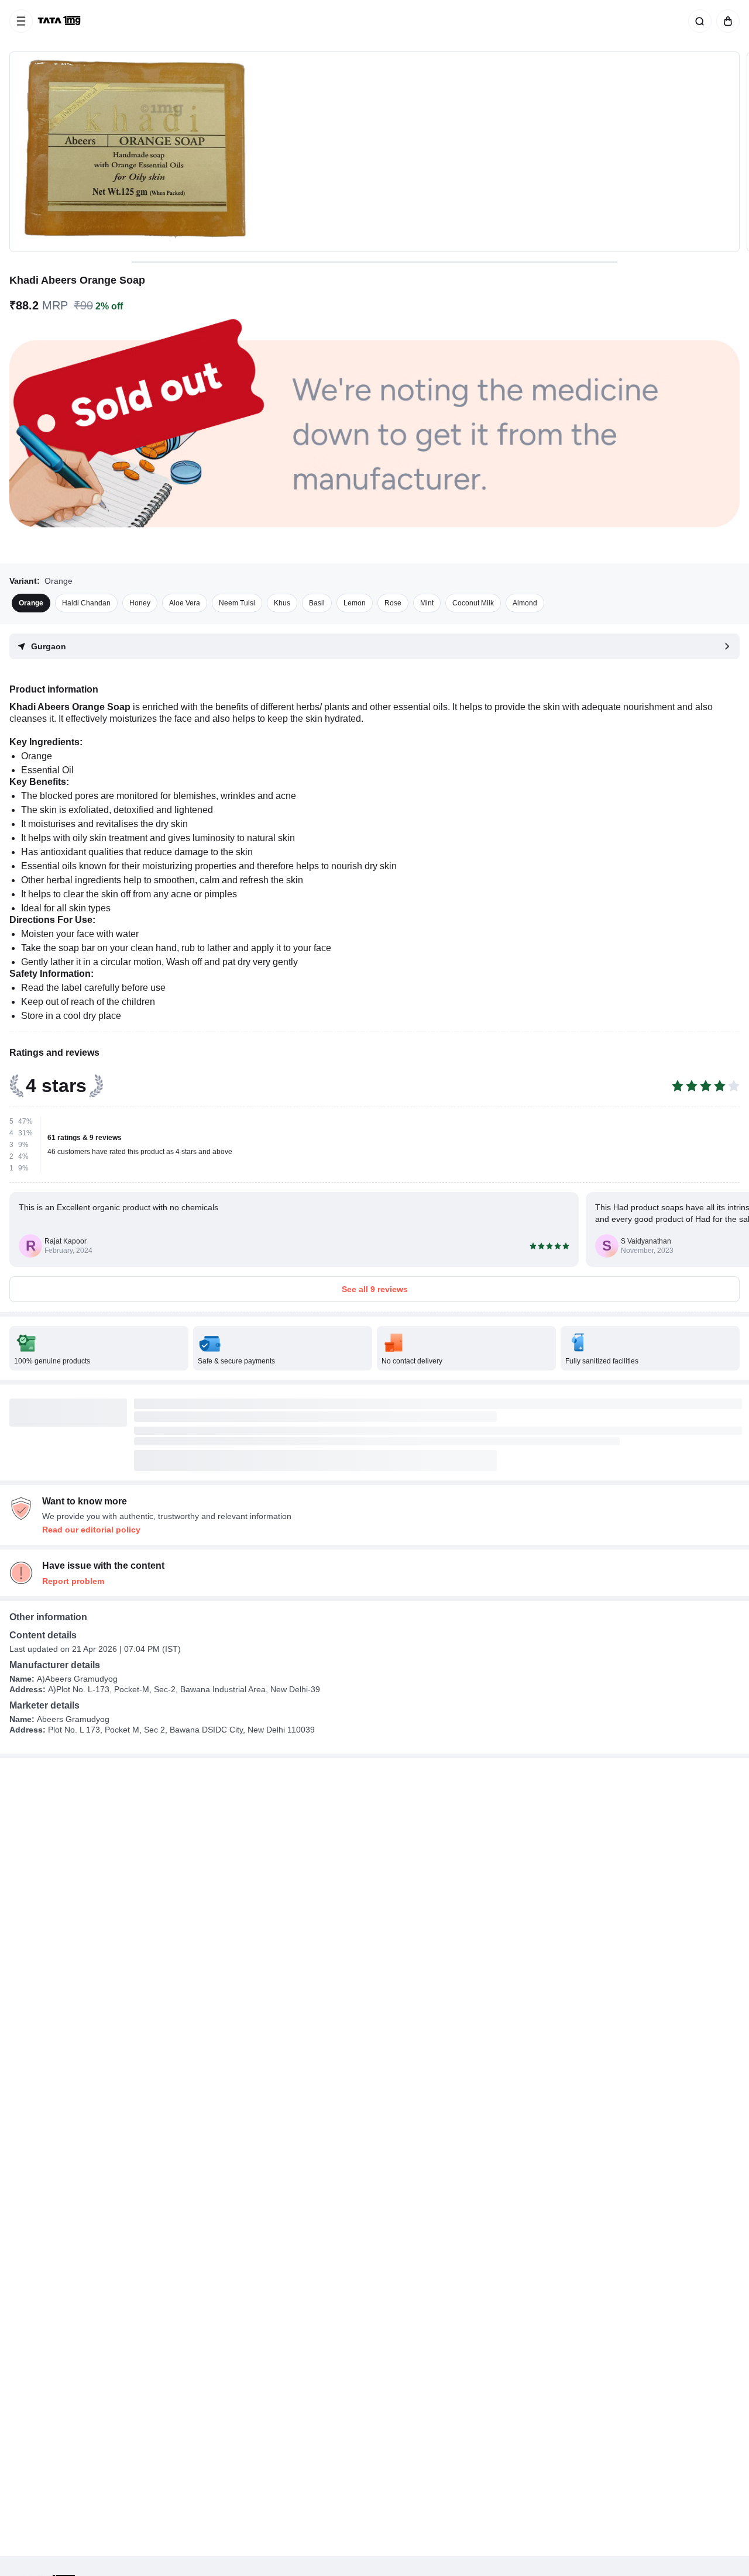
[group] (374, 152)
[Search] (698, 21)
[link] (60, 21)
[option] (31, 603)
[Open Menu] (21, 21)
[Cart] (726, 21)
